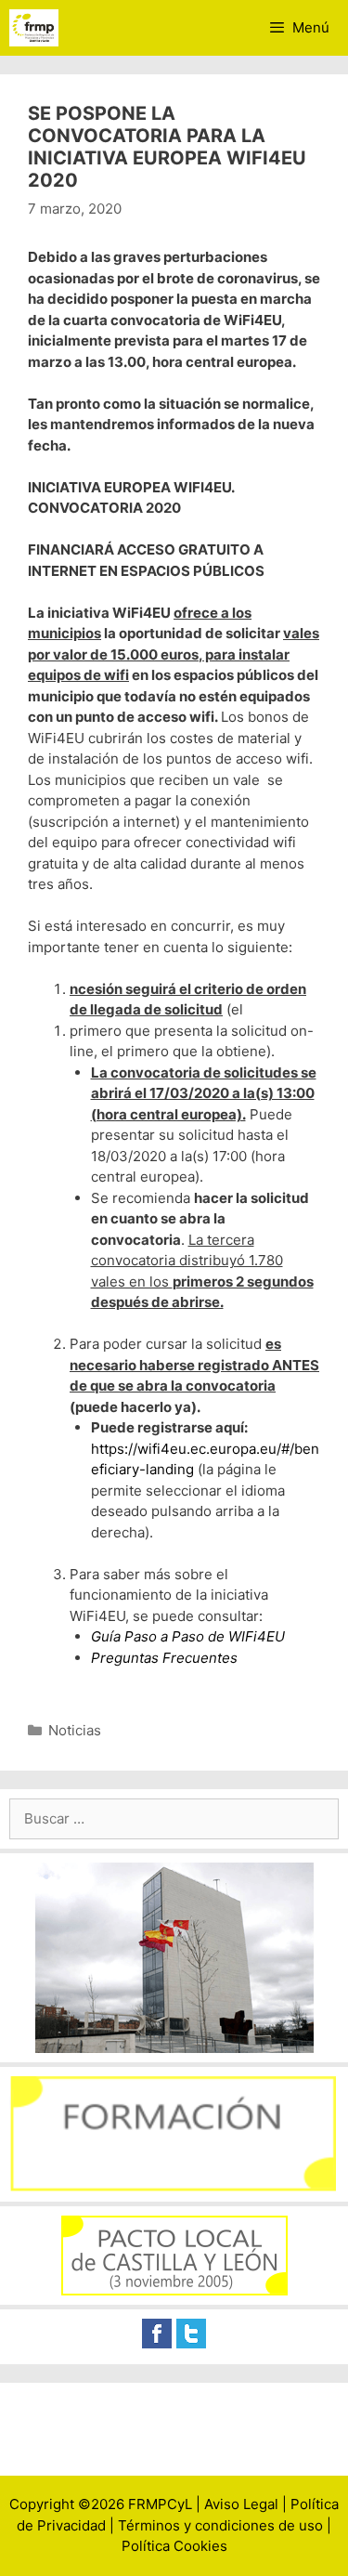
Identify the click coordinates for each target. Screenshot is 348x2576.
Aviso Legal (241, 2504)
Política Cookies (174, 2546)
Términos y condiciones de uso (220, 2525)
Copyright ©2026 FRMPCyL (101, 2504)
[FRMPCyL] (34, 28)
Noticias (75, 1730)
